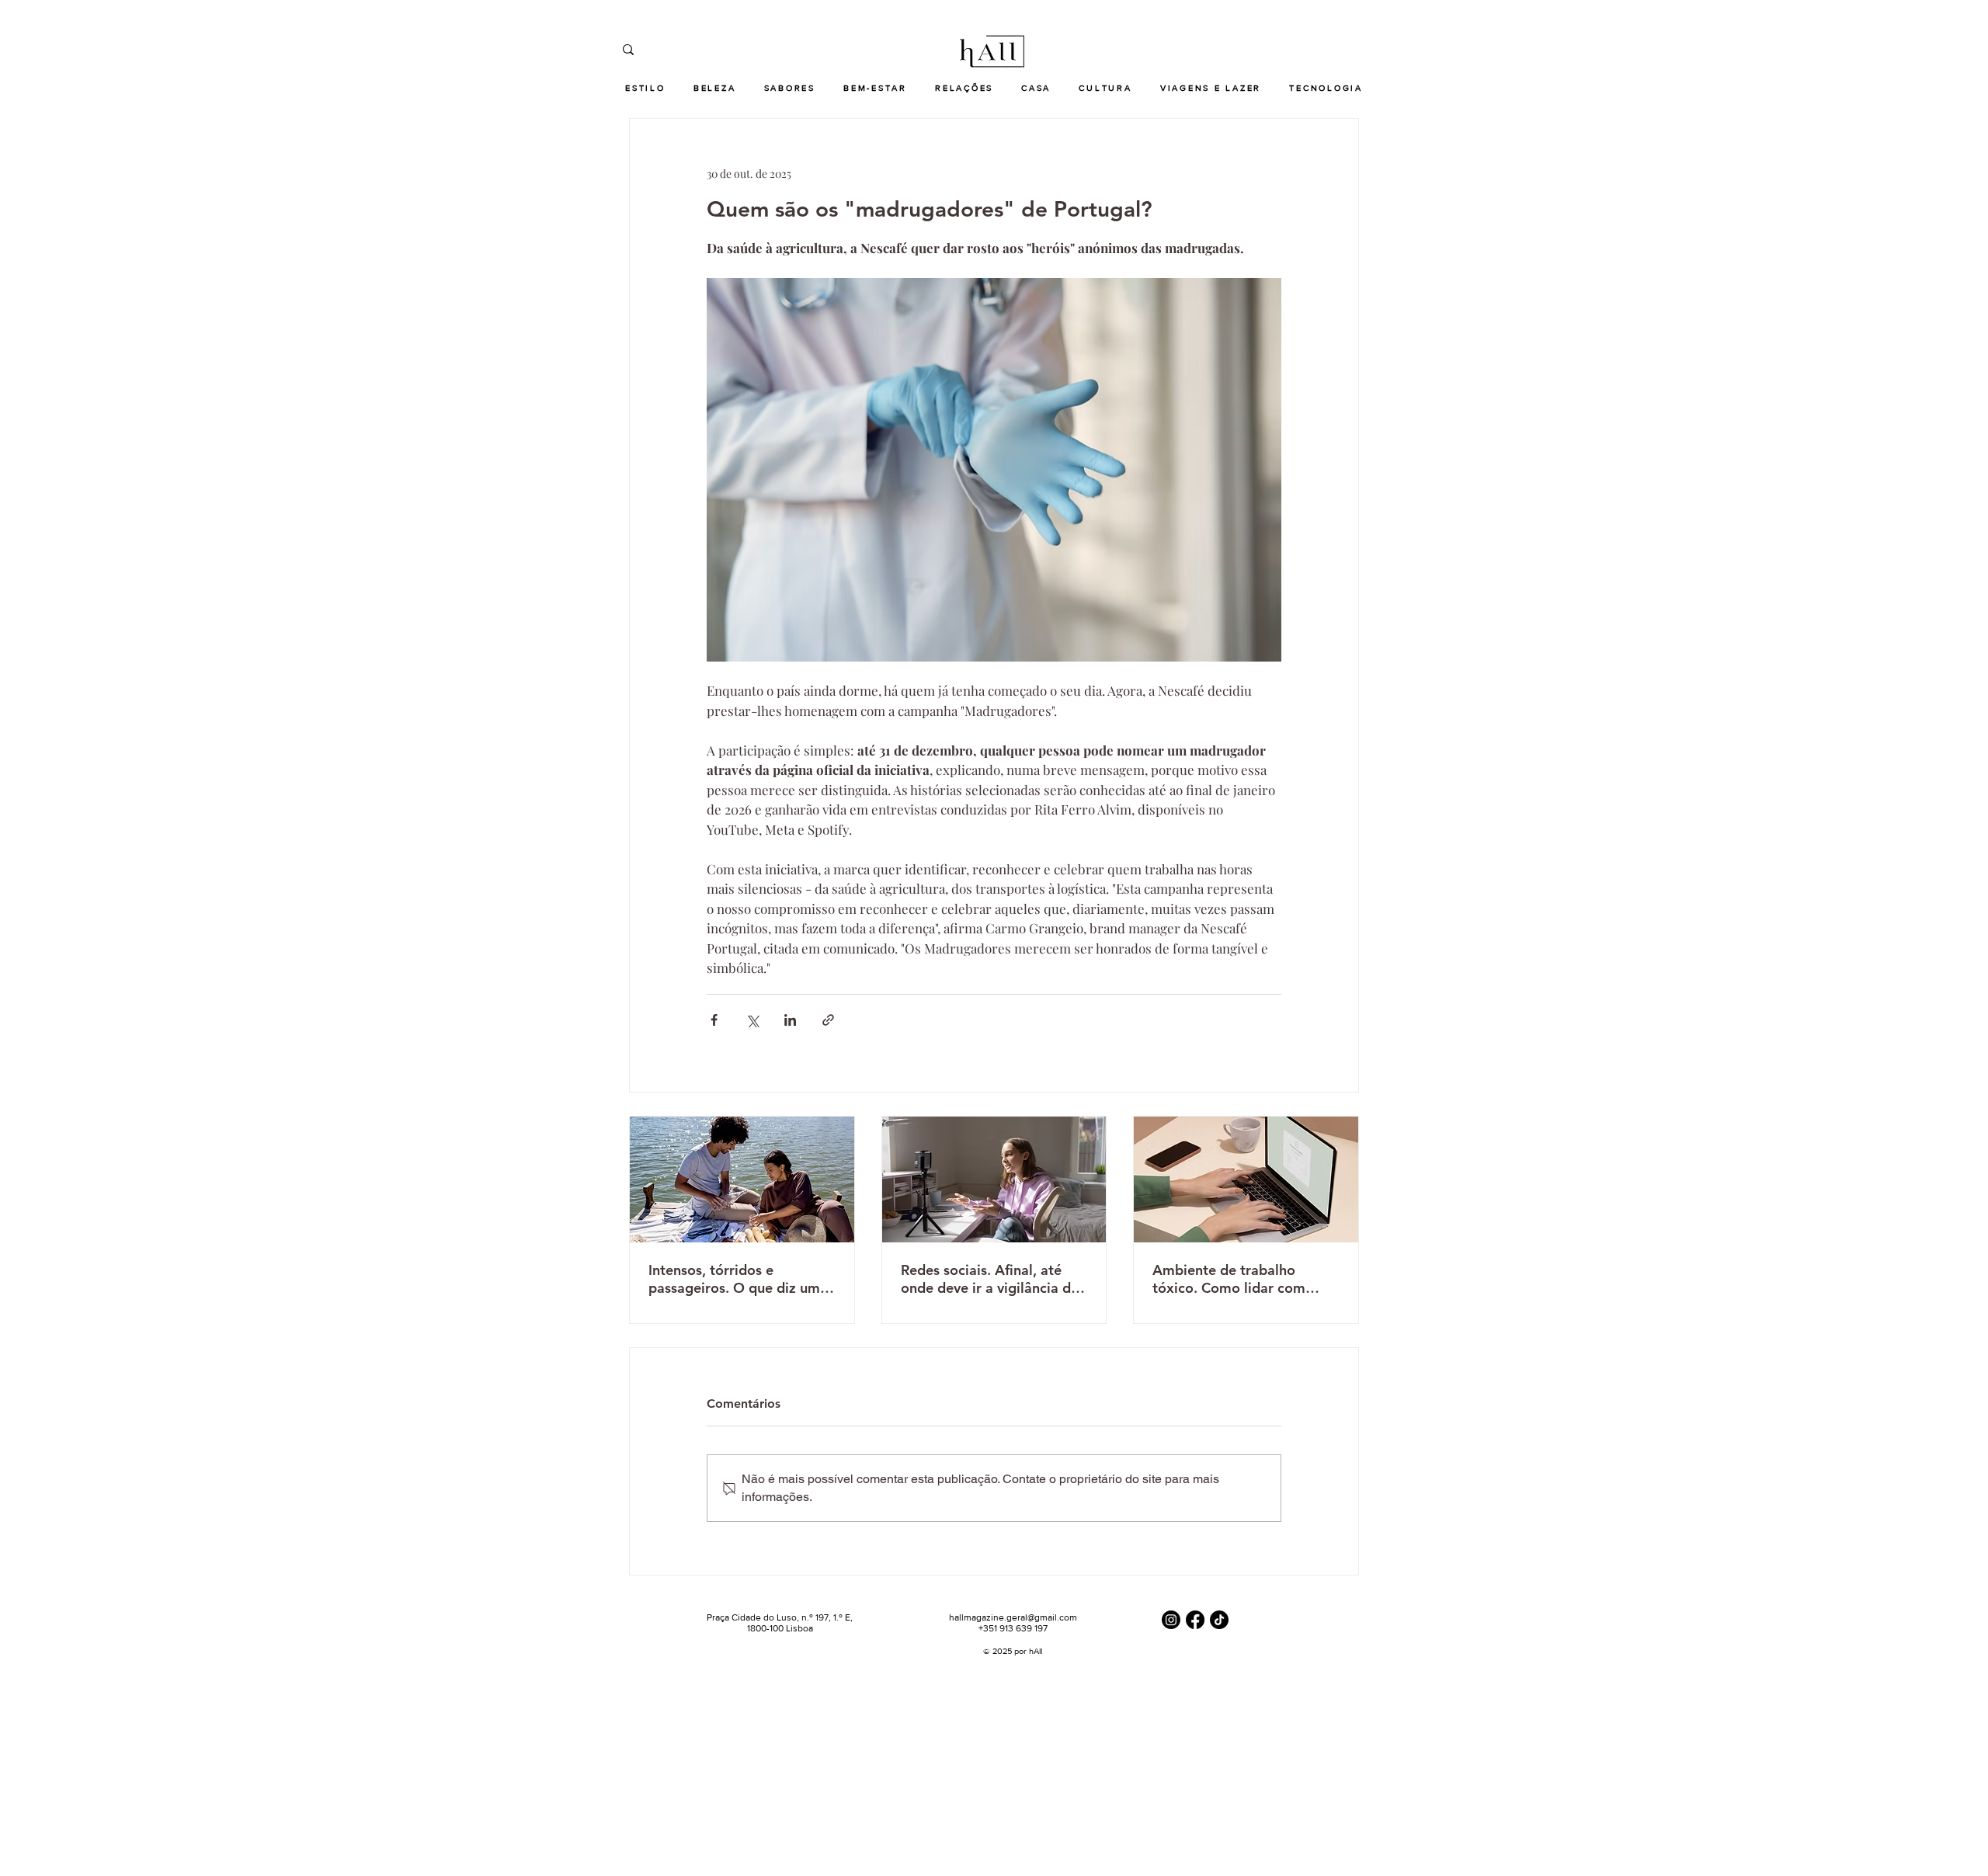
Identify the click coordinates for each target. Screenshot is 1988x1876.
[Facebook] (1195, 1620)
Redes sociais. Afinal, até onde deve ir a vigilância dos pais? (993, 1279)
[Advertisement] (466, 1766)
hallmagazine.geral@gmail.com (1013, 1617)
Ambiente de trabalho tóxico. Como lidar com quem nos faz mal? (1229, 1279)
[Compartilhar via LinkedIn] (790, 1020)
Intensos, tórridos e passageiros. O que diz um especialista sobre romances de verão (740, 1279)
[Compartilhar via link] (828, 1020)
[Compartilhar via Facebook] (714, 1020)
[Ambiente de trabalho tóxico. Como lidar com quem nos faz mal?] (1246, 1179)
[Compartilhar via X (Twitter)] (752, 1020)
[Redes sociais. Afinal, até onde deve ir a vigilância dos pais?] (994, 1179)
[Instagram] (1171, 1620)
